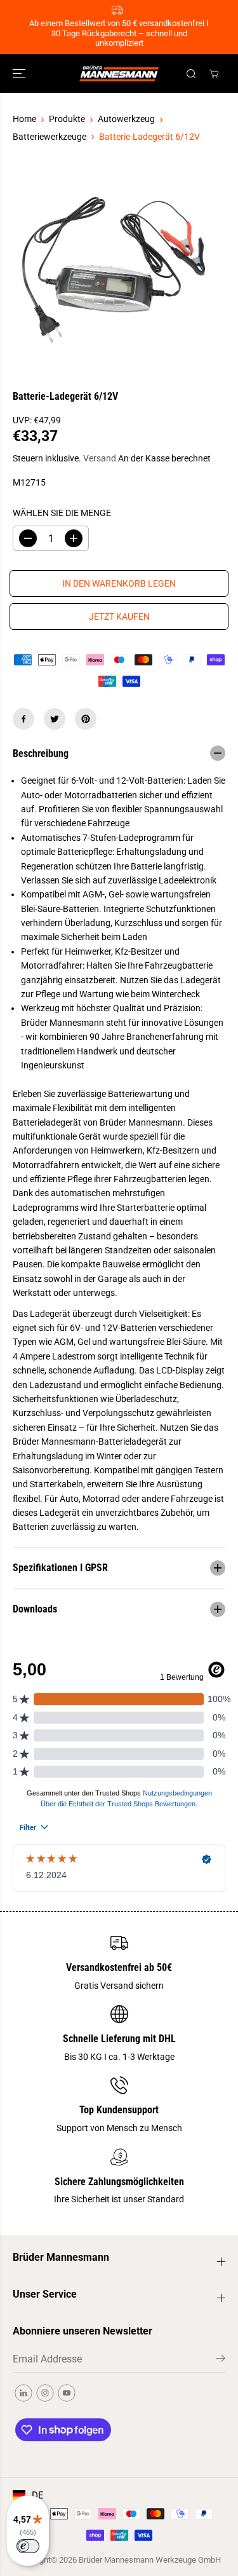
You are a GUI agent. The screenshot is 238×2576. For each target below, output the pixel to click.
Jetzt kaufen (119, 617)
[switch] (28, 2546)
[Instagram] (45, 2393)
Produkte (67, 119)
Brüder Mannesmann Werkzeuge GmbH (150, 2560)
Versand (100, 458)
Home (24, 119)
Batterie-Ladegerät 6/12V (149, 137)
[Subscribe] (221, 2361)
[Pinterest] (86, 719)
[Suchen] (191, 74)
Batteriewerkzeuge (50, 137)
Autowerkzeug (126, 119)
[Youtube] (67, 2393)
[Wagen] (214, 74)
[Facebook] (23, 719)
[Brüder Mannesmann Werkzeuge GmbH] (119, 73)
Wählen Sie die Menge (62, 513)
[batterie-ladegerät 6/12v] (107, 270)
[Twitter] (55, 719)
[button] (20, 73)
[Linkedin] (23, 2393)
